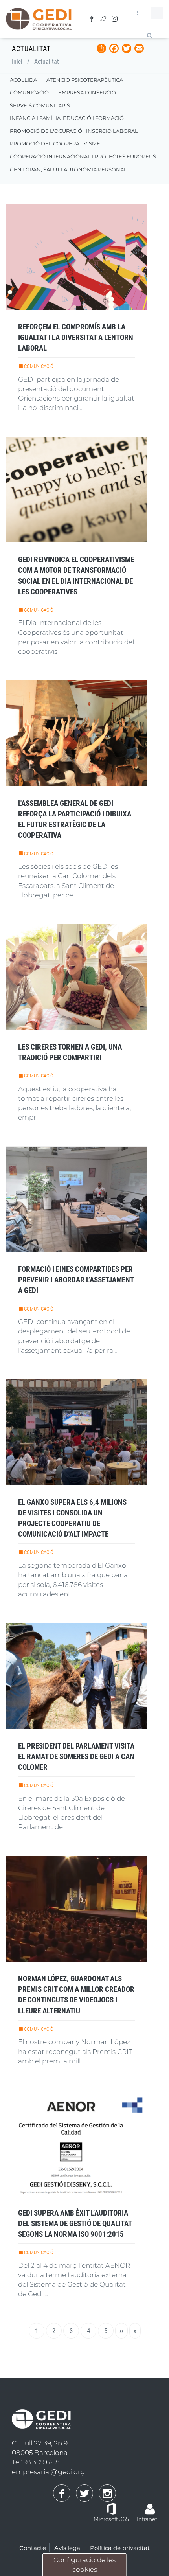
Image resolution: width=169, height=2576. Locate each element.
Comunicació (29, 92)
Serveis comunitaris (40, 105)
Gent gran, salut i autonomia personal (68, 169)
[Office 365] (111, 2508)
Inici (17, 62)
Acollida (23, 80)
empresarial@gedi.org (49, 2472)
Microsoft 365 (111, 2519)
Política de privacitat (120, 2548)
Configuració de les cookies (84, 2565)
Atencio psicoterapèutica (85, 80)
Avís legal (68, 2548)
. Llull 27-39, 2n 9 (40, 2443)
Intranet (147, 2519)
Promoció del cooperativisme (55, 143)
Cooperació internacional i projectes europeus (83, 156)
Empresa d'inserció (87, 92)
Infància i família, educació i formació (67, 118)
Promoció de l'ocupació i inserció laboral (74, 131)
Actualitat (47, 62)
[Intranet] (150, 2505)
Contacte (33, 2548)
